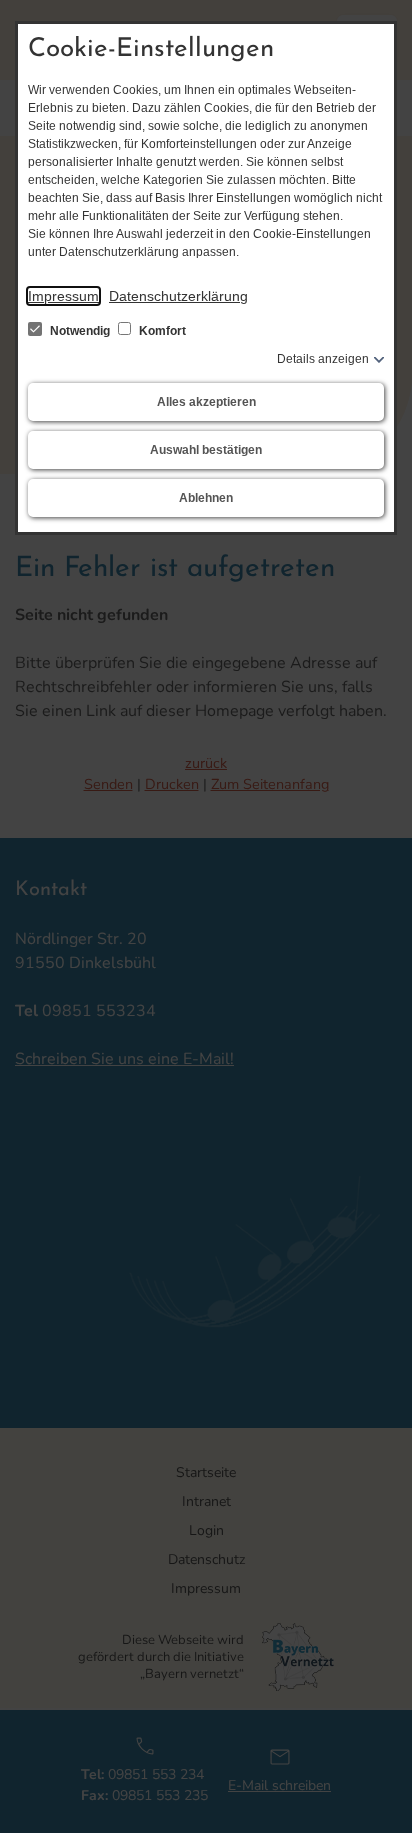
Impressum (63, 296)
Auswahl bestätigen (206, 450)
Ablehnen (206, 498)
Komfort (161, 331)
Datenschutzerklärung (178, 296)
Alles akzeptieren (206, 402)
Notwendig (80, 331)
